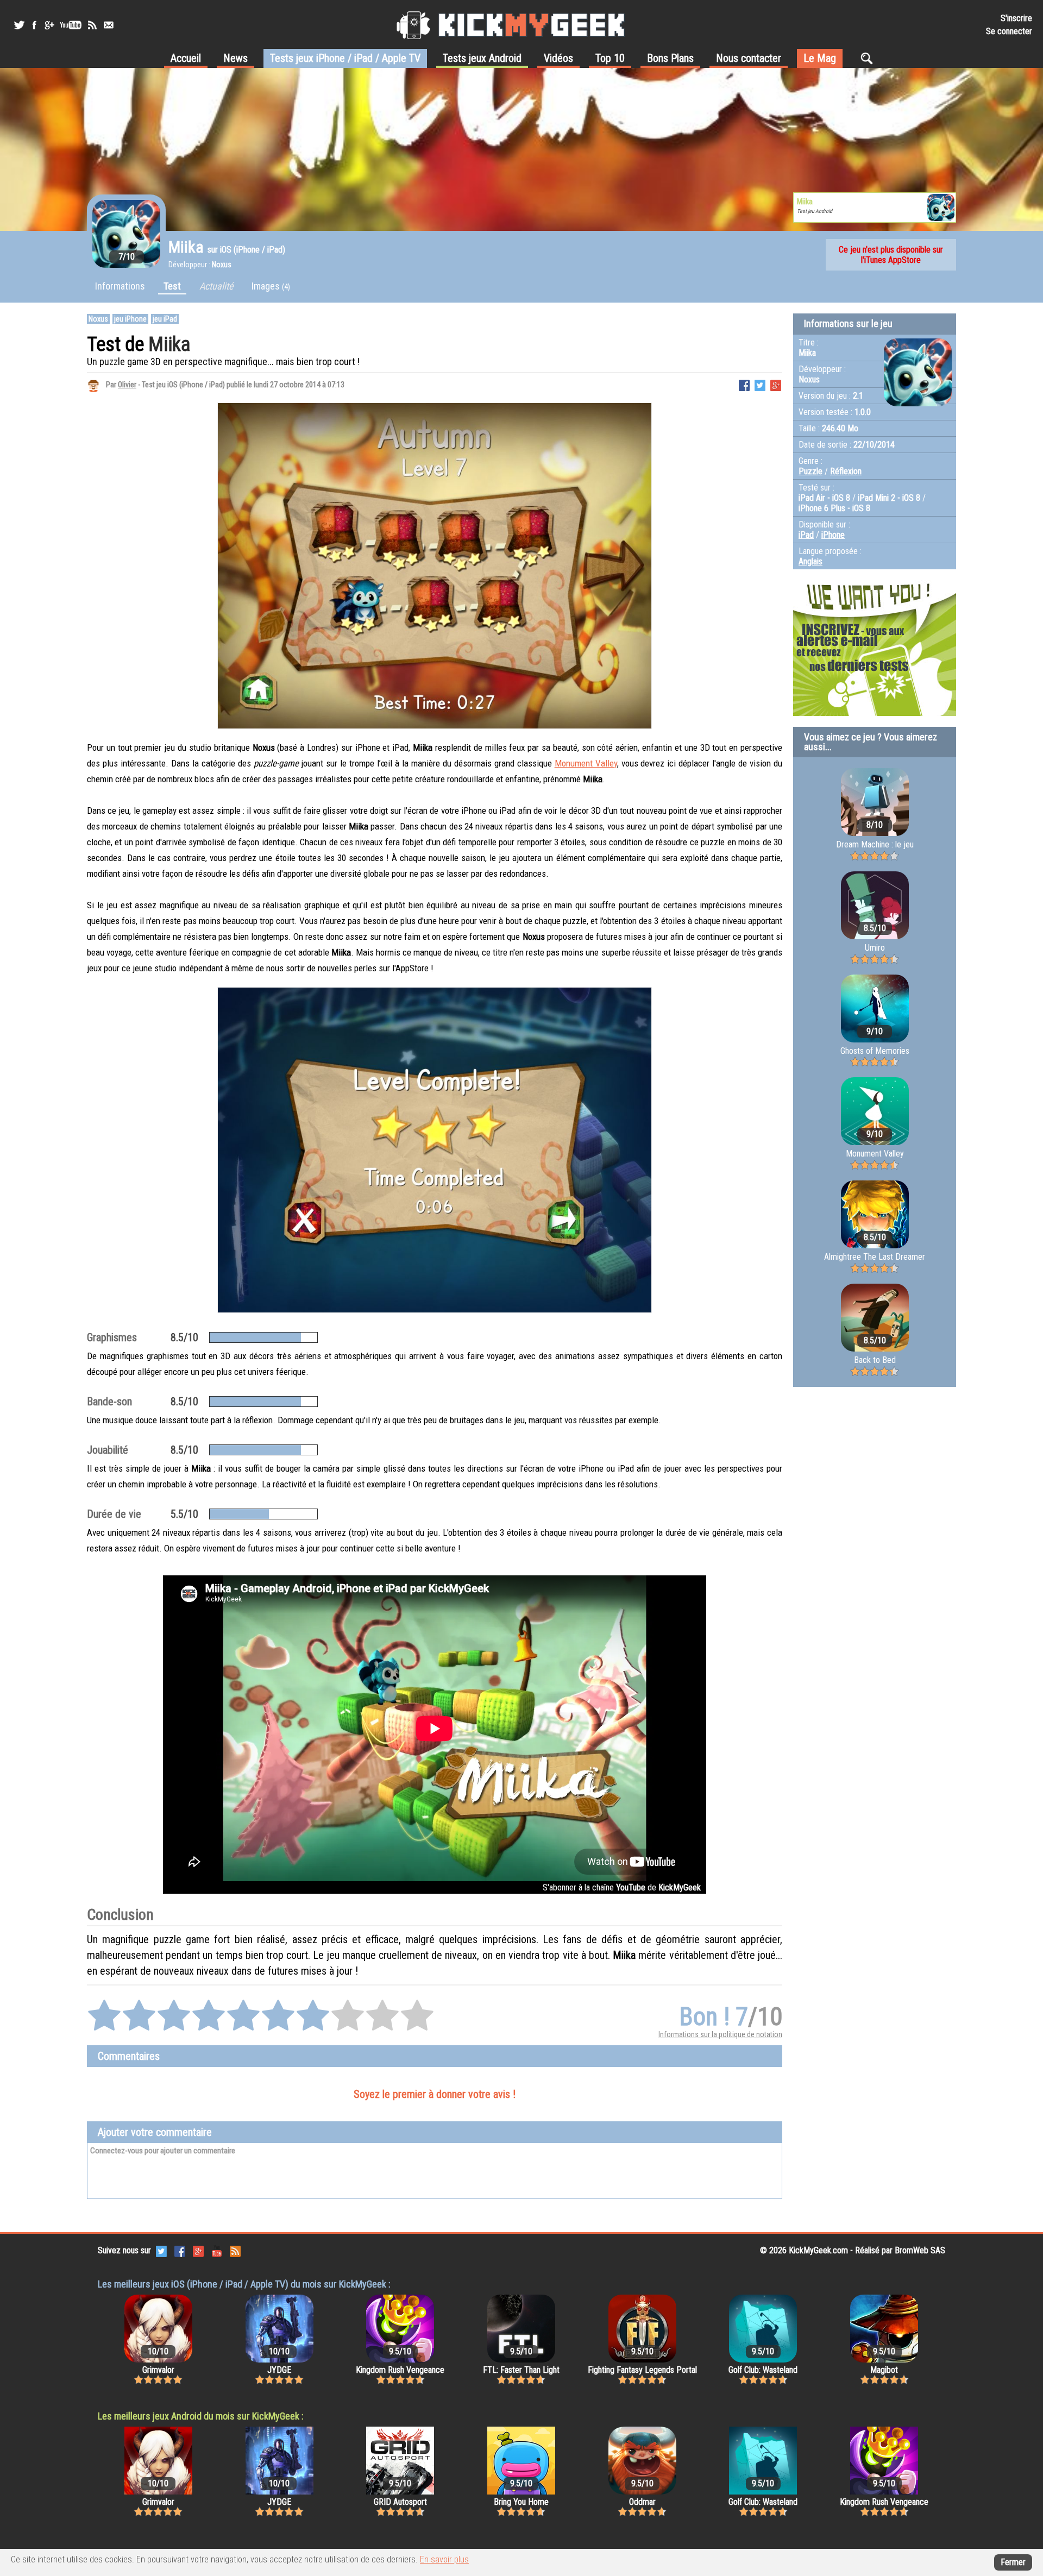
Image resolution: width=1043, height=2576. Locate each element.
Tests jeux (345, 58)
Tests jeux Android (482, 58)
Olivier (127, 385)
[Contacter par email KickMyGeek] (109, 25)
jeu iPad (165, 319)
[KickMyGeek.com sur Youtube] (217, 2250)
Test (172, 286)
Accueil (186, 58)
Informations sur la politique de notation (720, 2034)
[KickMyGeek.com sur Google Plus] (198, 2250)
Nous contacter (749, 58)
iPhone (833, 535)
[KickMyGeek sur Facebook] (34, 25)
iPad (806, 535)
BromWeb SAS (920, 2250)
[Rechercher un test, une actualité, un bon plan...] (869, 58)
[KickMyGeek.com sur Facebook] (180, 2250)
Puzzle (810, 471)
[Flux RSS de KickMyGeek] (92, 25)
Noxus (98, 319)
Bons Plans (670, 58)
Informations (120, 286)
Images (271, 286)
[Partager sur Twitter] (760, 384)
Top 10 (610, 58)
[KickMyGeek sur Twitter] (19, 25)
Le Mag (820, 58)
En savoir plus (444, 2559)
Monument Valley (586, 763)
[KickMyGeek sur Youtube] (71, 25)
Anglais (810, 561)
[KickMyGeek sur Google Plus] (49, 25)
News (235, 58)
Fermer (1013, 2562)
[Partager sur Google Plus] (776, 384)
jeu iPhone (130, 319)
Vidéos (558, 58)
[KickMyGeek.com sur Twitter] (161, 2250)
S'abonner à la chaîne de (622, 1887)
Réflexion (846, 471)
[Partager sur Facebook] (744, 384)
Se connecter (1009, 31)
